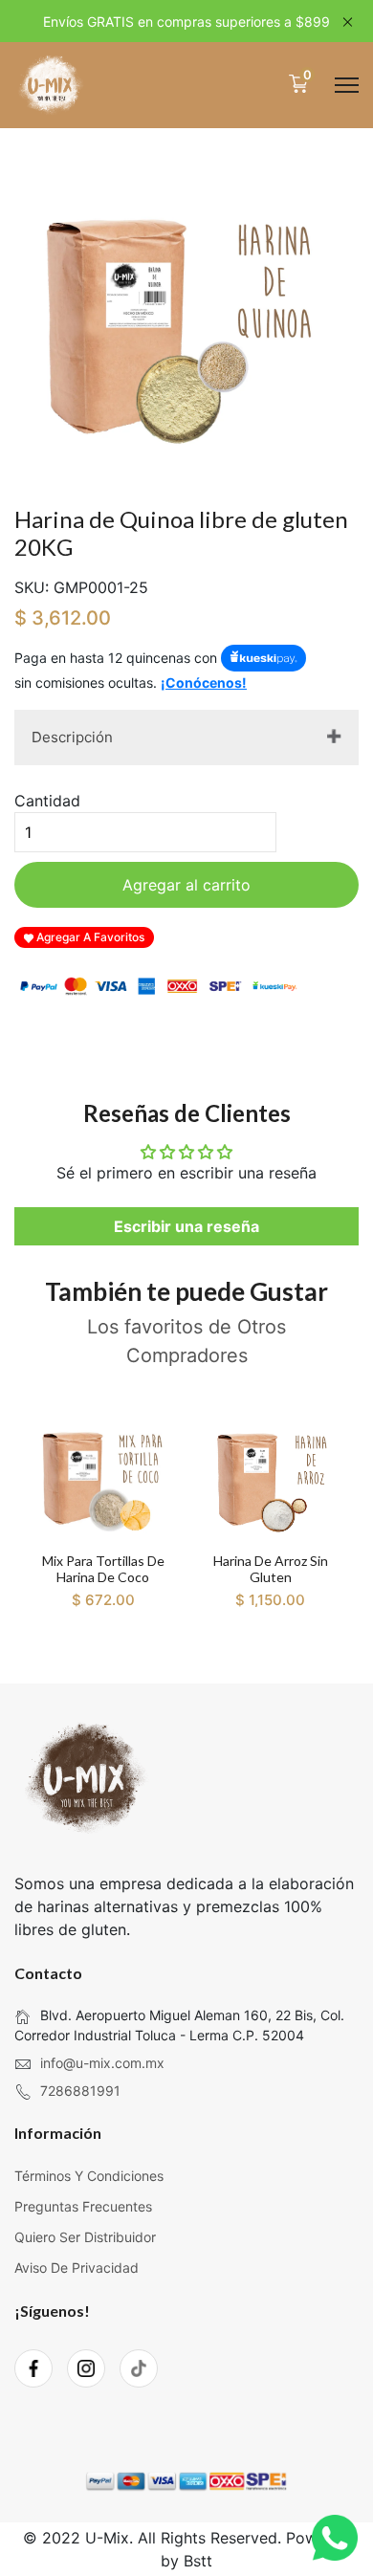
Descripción (72, 737)
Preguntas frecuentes (83, 2206)
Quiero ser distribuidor (85, 2237)
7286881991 (80, 2091)
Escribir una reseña (186, 1226)
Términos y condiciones (89, 2176)
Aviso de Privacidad (77, 2268)
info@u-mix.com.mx (102, 2063)
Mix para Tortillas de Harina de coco (103, 1569)
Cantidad (47, 801)
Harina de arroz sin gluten (271, 1569)
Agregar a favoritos (89, 937)
